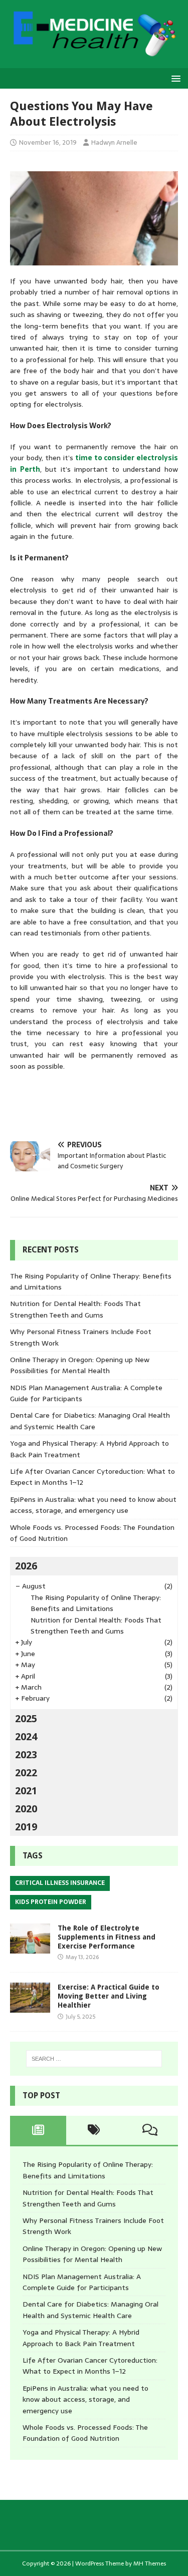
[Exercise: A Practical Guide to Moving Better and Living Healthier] (30, 2007)
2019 (26, 1827)
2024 (26, 1737)
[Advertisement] (99, 1106)
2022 (26, 1773)
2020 (26, 1809)
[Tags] (94, 2130)
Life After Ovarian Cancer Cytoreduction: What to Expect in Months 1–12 (90, 2366)
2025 (26, 1719)
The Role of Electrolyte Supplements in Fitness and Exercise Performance (107, 1937)
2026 (26, 1566)
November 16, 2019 (48, 142)
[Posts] (38, 2130)
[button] (174, 78)
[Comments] (150, 2130)
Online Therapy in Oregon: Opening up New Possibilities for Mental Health (80, 1365)
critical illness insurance (60, 1883)
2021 (26, 1791)
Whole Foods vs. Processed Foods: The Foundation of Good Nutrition (85, 2433)
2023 (26, 1755)
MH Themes (150, 2563)
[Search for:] (94, 2059)
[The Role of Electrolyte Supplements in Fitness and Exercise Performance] (30, 1948)
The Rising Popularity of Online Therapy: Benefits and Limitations (96, 1603)
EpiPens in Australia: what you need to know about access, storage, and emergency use (93, 1505)
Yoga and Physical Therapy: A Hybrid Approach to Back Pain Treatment (81, 2338)
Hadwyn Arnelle (114, 142)
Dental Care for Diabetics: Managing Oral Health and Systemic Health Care (90, 1421)
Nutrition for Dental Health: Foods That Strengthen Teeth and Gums (75, 1309)
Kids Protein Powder (51, 1902)
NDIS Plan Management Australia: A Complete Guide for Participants (82, 2282)
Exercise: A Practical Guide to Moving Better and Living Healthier (109, 1996)
